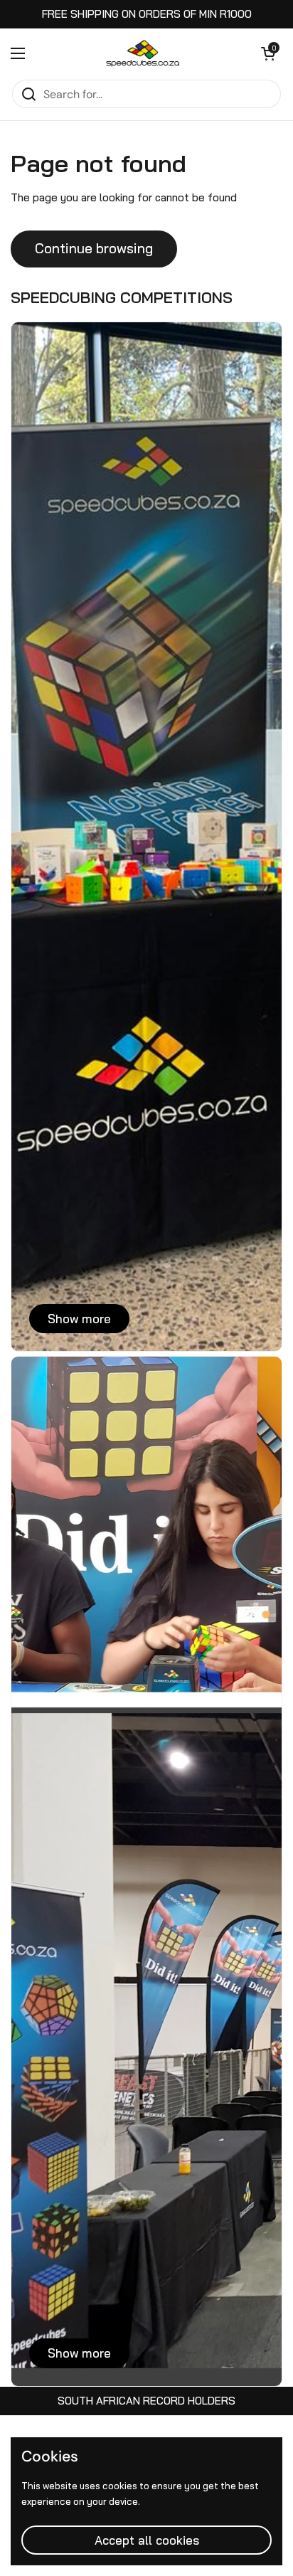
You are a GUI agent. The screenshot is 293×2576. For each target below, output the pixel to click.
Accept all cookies (147, 2540)
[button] (268, 53)
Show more (79, 1319)
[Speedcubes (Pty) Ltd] (143, 53)
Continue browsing (94, 248)
